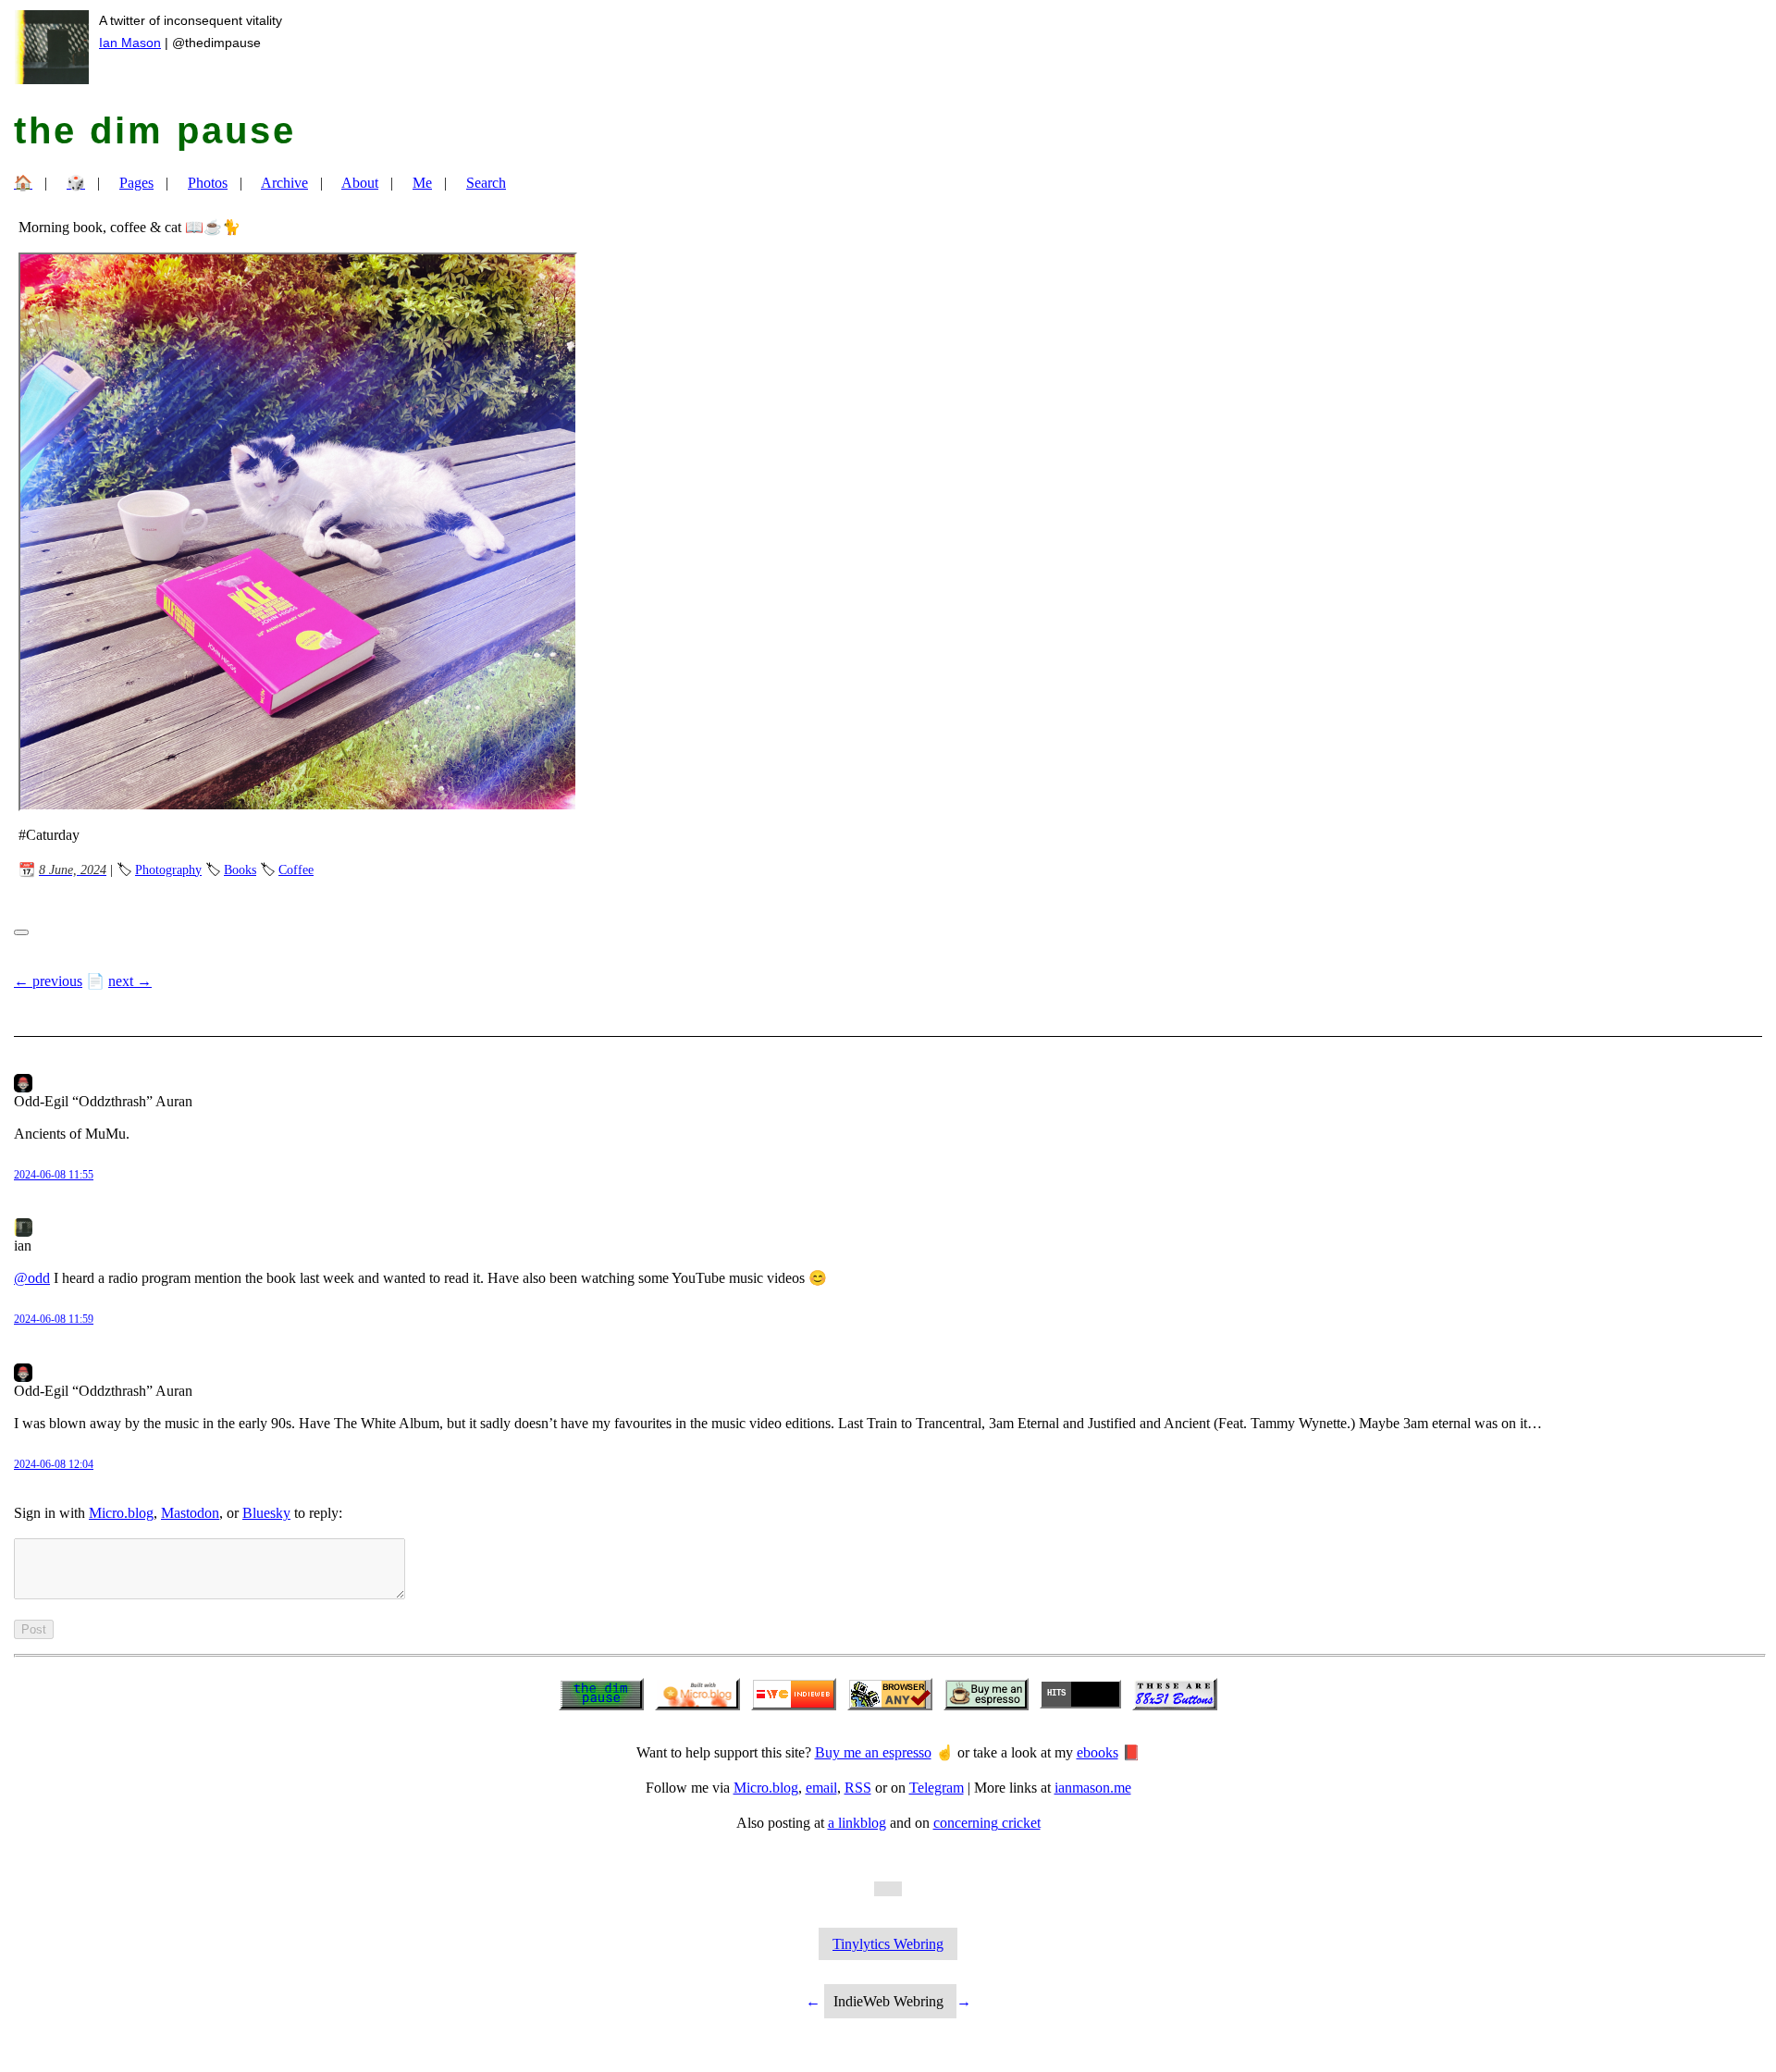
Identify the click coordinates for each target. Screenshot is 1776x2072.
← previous (48, 981)
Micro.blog (121, 1513)
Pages (136, 183)
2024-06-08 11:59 (54, 1319)
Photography (168, 869)
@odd (32, 1278)
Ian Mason (130, 43)
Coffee (296, 869)
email (821, 1788)
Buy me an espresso (873, 1752)
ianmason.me (1093, 1788)
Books (240, 869)
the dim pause (155, 130)
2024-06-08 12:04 (54, 1464)
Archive (284, 183)
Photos (208, 183)
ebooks (1098, 1752)
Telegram (937, 1788)
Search (486, 183)
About (360, 183)
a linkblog (857, 1823)
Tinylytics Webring (888, 1944)
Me (422, 183)
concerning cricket (987, 1823)
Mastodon (190, 1513)
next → (130, 981)
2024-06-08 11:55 (54, 1175)
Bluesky (266, 1513)
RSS (858, 1788)
